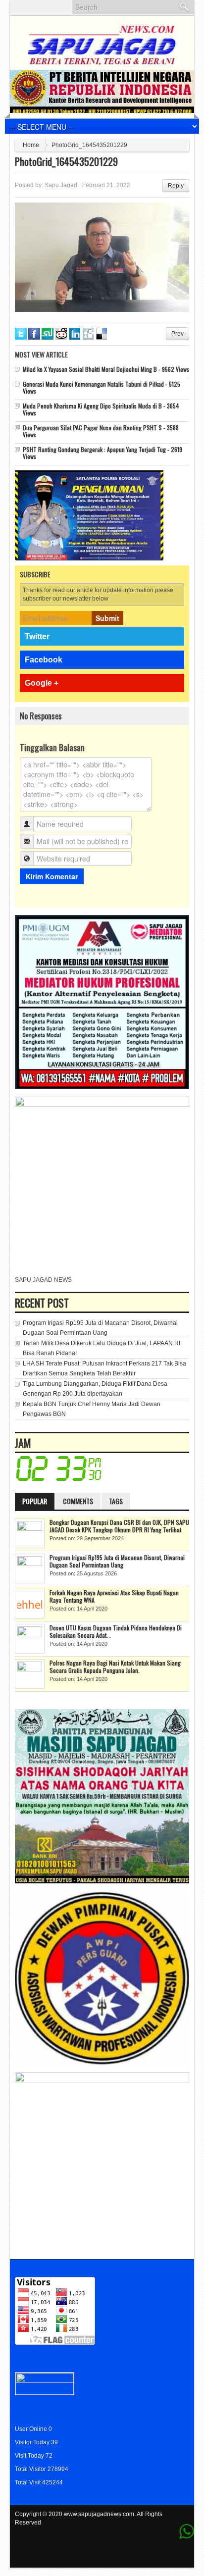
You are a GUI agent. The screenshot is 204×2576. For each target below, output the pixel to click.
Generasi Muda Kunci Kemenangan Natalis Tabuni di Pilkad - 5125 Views (102, 387)
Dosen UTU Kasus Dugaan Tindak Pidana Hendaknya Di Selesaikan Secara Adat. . (116, 1631)
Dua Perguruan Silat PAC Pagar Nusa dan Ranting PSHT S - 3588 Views (101, 431)
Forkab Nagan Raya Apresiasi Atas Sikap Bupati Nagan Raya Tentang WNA (114, 1596)
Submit (107, 618)
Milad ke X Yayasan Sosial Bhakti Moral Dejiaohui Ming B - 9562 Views (106, 369)
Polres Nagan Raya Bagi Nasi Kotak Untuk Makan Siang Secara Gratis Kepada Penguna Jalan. (115, 1667)
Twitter (37, 636)
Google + (42, 683)
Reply (176, 186)
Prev (178, 334)
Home (31, 145)
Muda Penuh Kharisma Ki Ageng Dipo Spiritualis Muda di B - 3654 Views (101, 409)
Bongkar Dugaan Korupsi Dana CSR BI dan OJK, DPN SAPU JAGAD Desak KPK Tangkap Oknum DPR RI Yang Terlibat (119, 1526)
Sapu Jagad (61, 185)
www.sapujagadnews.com (99, 2514)
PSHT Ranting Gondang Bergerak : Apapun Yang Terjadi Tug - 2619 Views (102, 453)
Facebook (44, 660)
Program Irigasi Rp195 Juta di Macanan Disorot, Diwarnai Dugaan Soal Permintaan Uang (117, 1561)
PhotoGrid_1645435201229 (66, 161)
